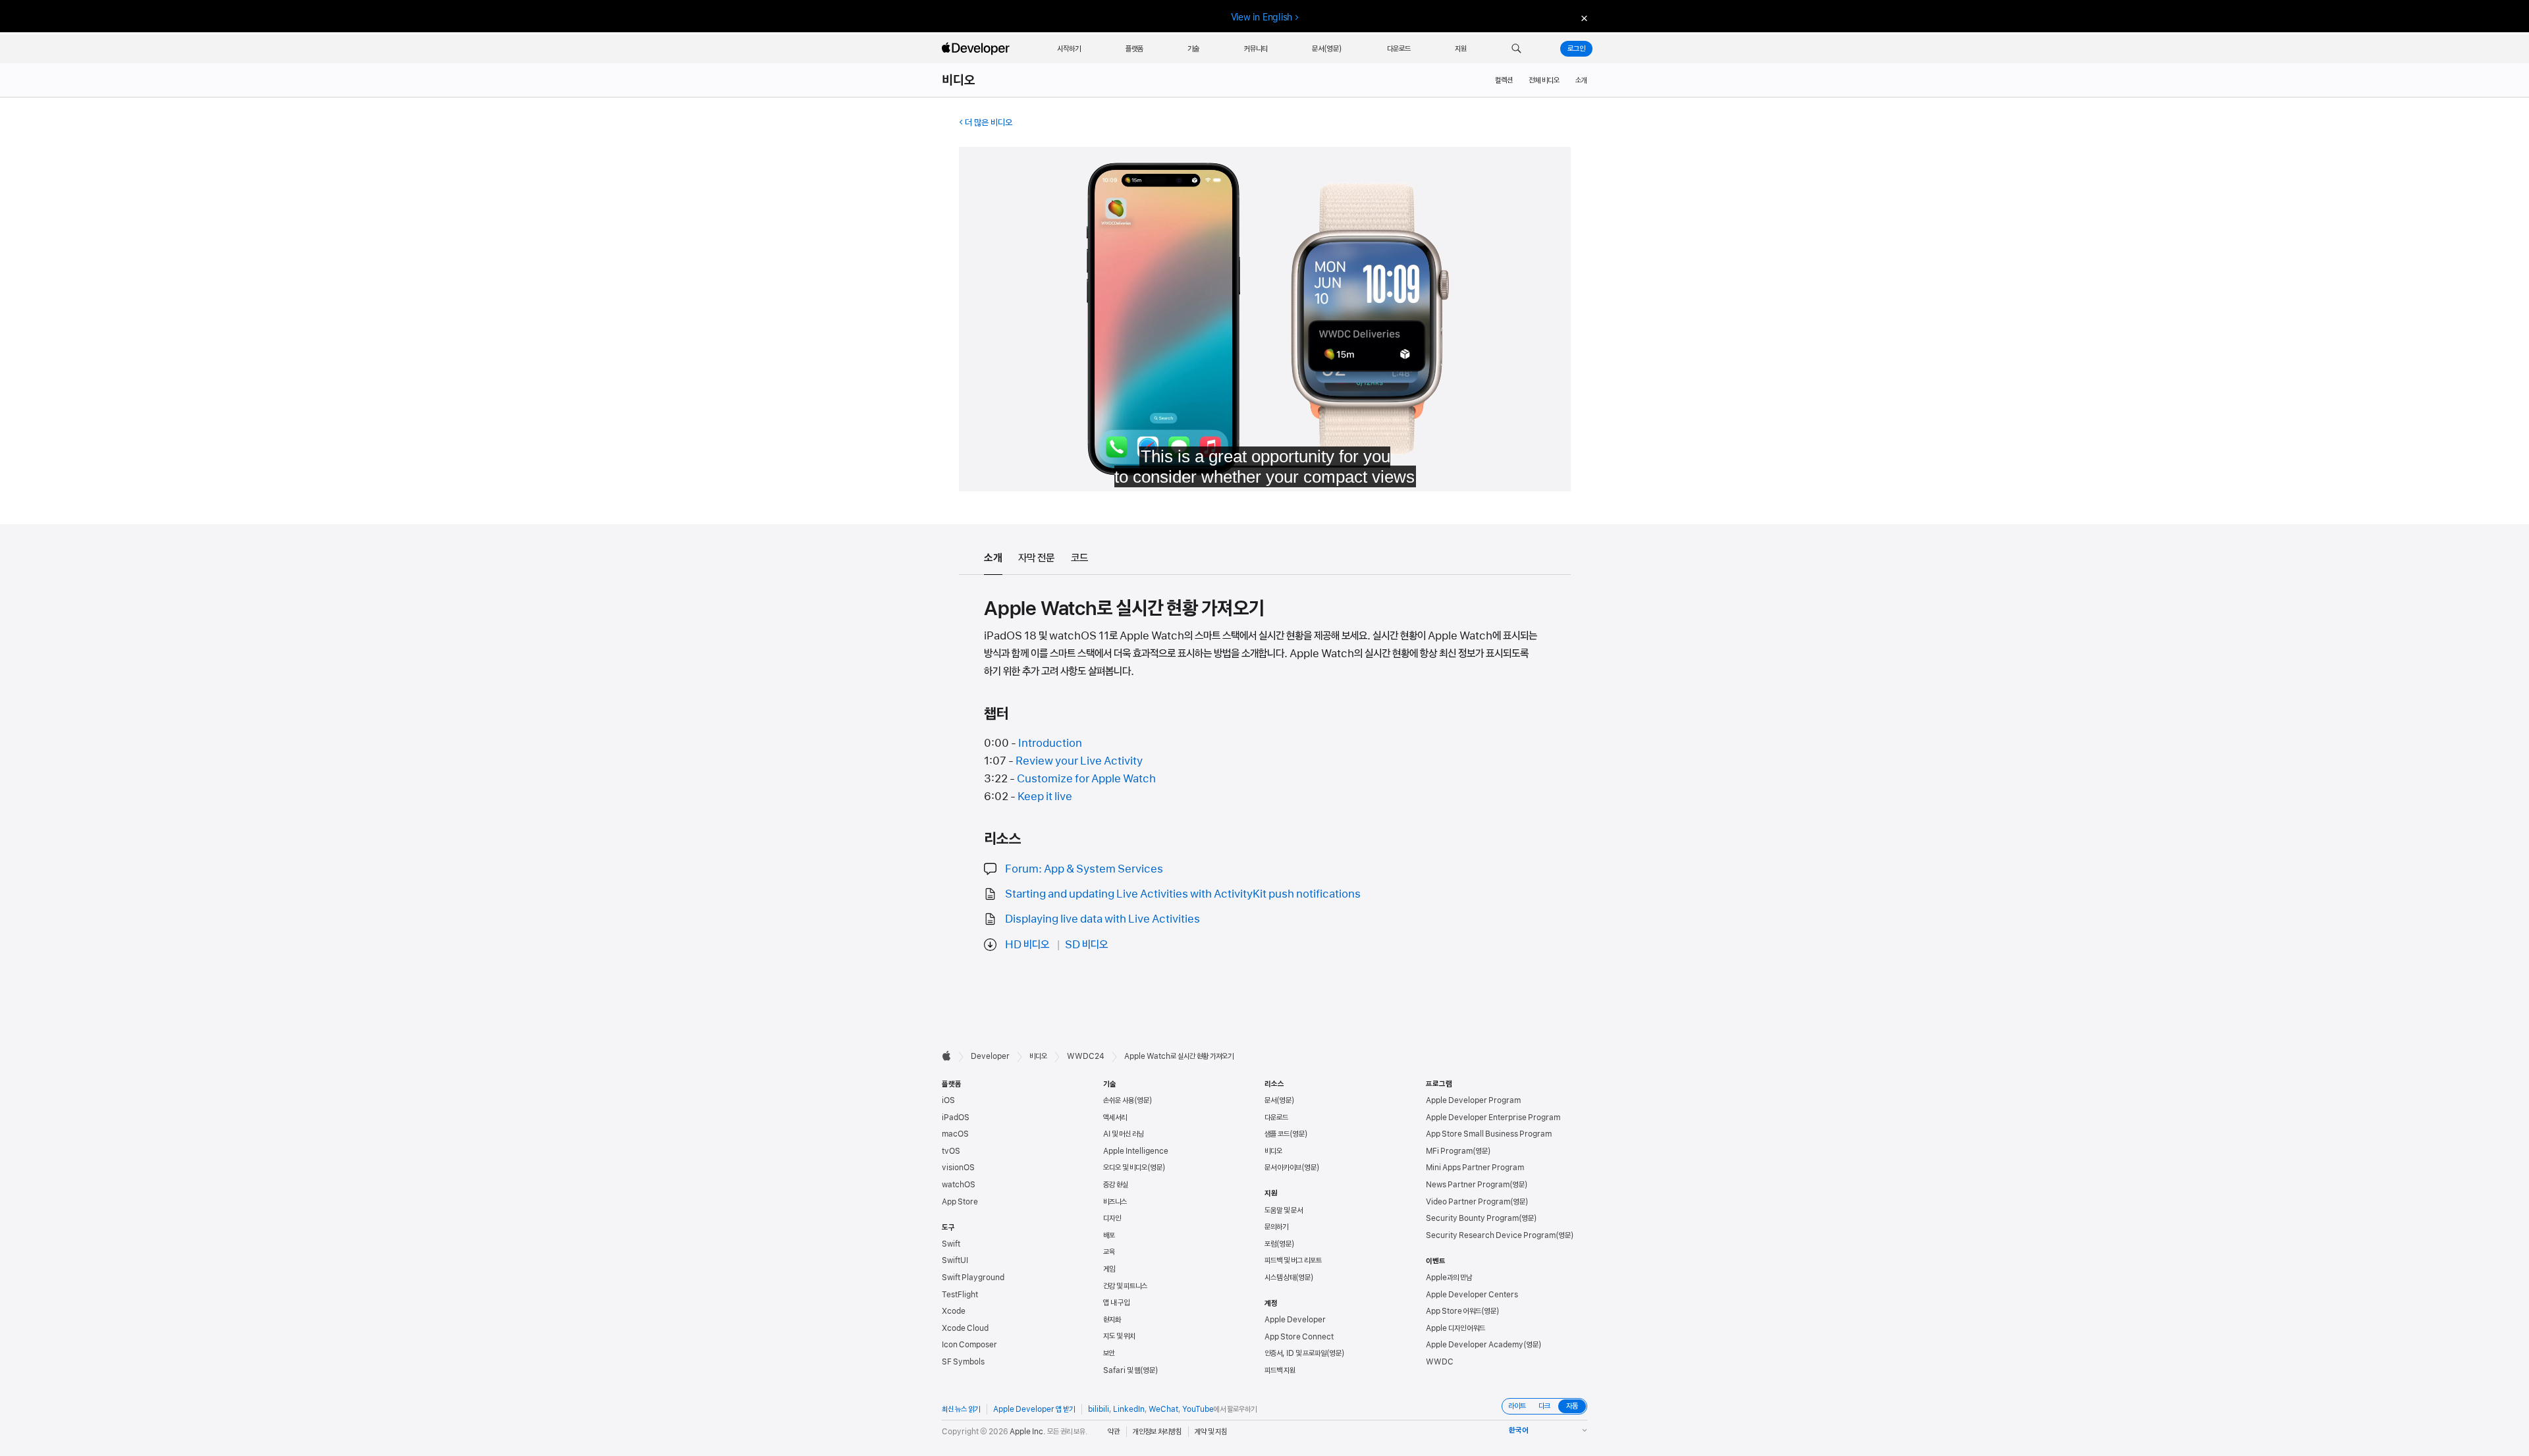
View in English (1262, 17)
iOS (948, 1100)
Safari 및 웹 (1122, 1370)
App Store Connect (1299, 1337)
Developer (990, 1056)
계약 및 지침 (1211, 1432)
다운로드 (1276, 1118)
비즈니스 (1115, 1202)
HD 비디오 (1027, 944)
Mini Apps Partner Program (1475, 1168)
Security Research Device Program (1491, 1235)
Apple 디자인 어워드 (1455, 1328)
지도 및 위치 (1119, 1336)
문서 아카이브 (1283, 1168)
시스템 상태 (1280, 1278)
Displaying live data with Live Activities (1102, 919)
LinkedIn (1129, 1409)
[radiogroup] (1544, 1406)
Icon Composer (969, 1345)
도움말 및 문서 (1284, 1210)
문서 (1270, 1100)
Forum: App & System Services (1084, 869)
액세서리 (1115, 1118)
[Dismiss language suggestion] (1583, 17)
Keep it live (1045, 796)
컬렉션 (1504, 80)
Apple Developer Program (1473, 1100)
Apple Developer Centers (1472, 1295)
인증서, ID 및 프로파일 (1295, 1353)
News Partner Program (1468, 1185)
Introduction (1050, 743)
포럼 (1270, 1244)
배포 (1109, 1235)
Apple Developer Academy (1475, 1345)
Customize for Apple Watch (1086, 778)
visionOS (958, 1168)
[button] (1516, 49)
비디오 (959, 80)
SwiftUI (955, 1260)
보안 (1109, 1353)
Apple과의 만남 (1449, 1278)
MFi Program (1449, 1151)
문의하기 (1276, 1227)
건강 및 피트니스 (1125, 1286)
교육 (1109, 1252)
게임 (1109, 1269)
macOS (955, 1134)
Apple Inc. (1028, 1432)
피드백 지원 (1280, 1370)
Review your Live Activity (1079, 761)
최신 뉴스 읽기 (961, 1409)
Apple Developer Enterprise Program (1493, 1118)
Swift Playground (973, 1278)
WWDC (1440, 1362)
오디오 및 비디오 (1125, 1168)
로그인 (1576, 49)
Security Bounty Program (1472, 1218)
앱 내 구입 (1116, 1303)
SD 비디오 (1086, 944)
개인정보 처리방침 (1157, 1432)
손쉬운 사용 (1119, 1100)
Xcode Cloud (965, 1328)
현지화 (1112, 1320)
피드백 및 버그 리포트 (1293, 1260)
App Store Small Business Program (1489, 1134)
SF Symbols (963, 1362)
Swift (951, 1244)
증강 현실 (1116, 1185)
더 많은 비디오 (989, 122)
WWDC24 (1086, 1056)
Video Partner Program (1468, 1202)
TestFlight (960, 1295)
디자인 (1112, 1218)
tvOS (951, 1151)
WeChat (1163, 1409)
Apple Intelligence (1136, 1151)
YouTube (1198, 1409)
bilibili (1099, 1409)
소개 (1581, 80)
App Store (960, 1202)
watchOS (959, 1185)
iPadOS (956, 1118)
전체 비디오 (1544, 80)
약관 (1114, 1432)
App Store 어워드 (1454, 1311)
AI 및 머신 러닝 (1124, 1134)
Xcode (954, 1311)
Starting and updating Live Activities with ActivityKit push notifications (1183, 894)
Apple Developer (1295, 1320)
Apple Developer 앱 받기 (1034, 1409)
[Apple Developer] (977, 49)
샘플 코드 (1277, 1134)
